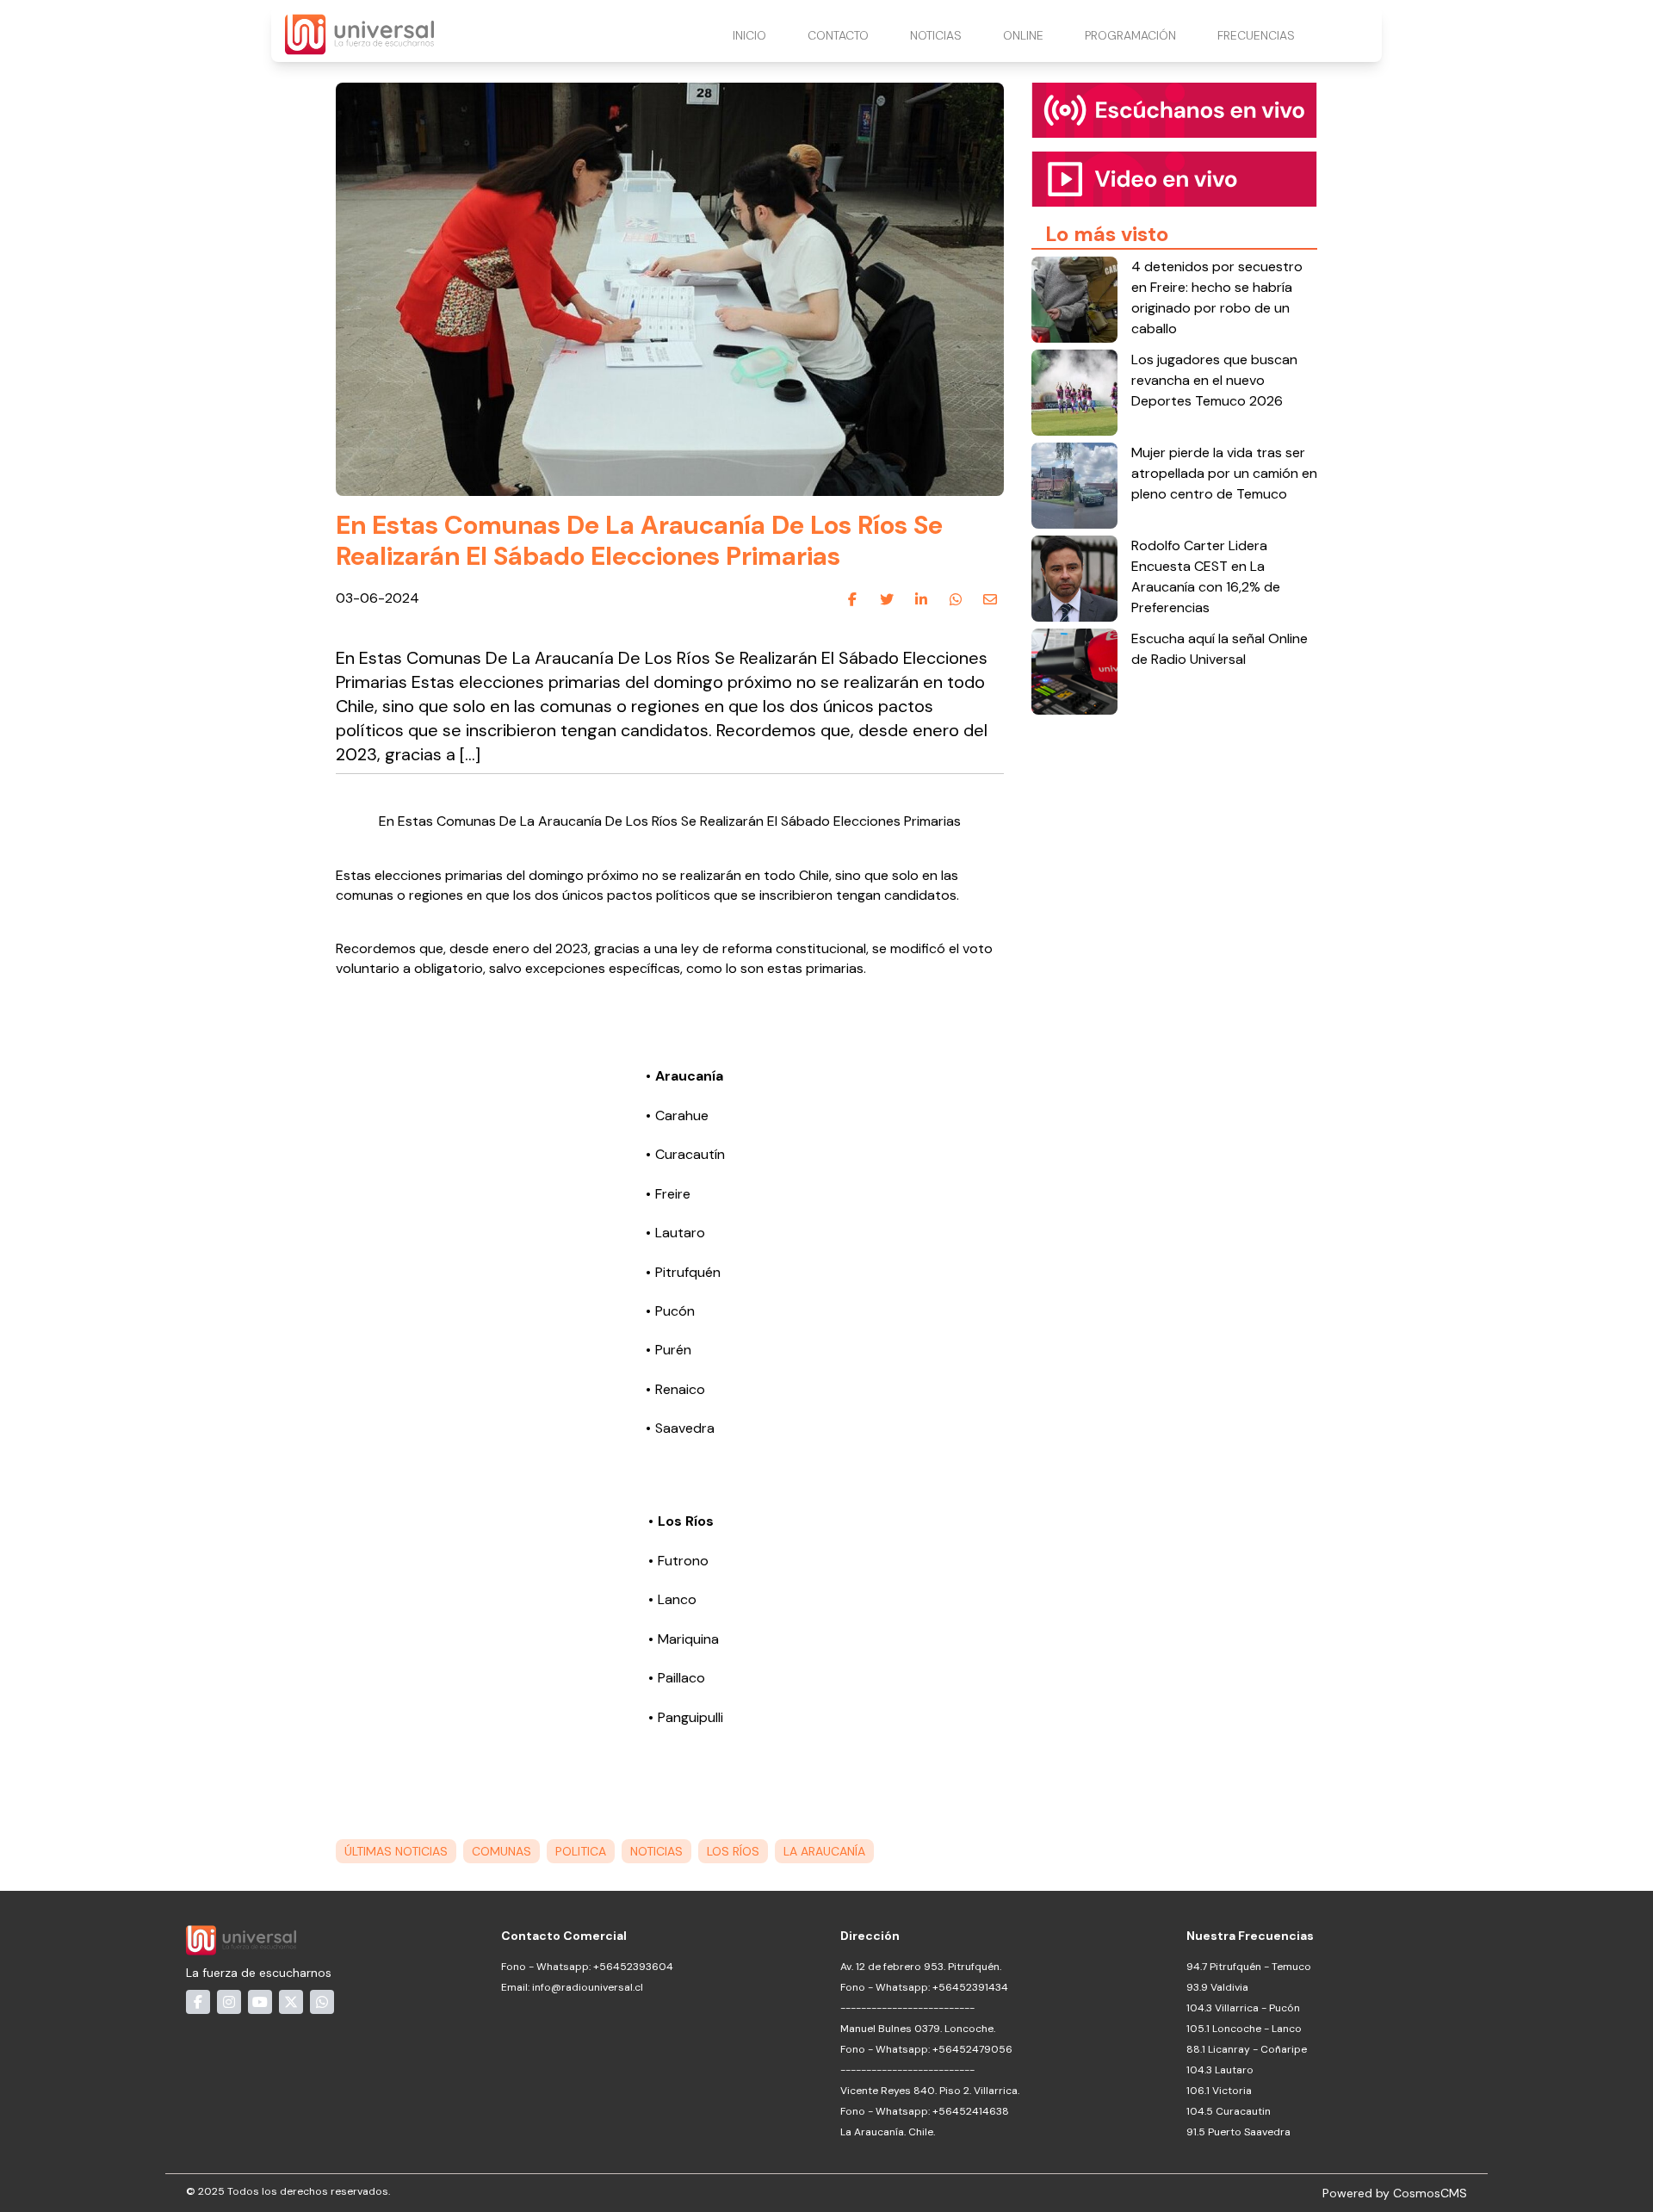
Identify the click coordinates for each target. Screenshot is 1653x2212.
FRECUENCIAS (1256, 35)
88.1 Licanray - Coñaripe (1247, 2049)
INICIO (749, 35)
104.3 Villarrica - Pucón (1243, 2008)
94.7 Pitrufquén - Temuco (1249, 1967)
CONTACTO (838, 35)
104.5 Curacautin (1229, 2111)
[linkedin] (921, 599)
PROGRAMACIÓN (1130, 35)
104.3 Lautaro (1220, 2070)
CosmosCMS (1430, 2193)
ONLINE (1023, 35)
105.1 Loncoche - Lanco (1244, 2029)
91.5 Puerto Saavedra (1238, 2132)
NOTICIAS (936, 35)
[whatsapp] (956, 599)
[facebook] (852, 599)
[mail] (990, 599)
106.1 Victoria (1219, 2091)
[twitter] (887, 599)
